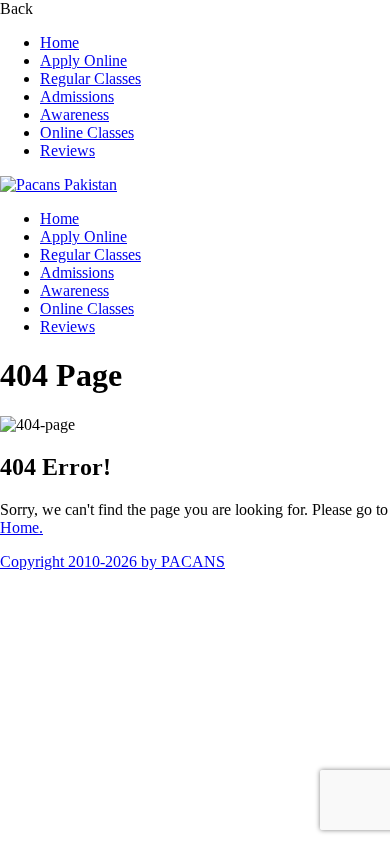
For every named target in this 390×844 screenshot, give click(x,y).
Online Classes (87, 132)
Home (59, 42)
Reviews (67, 150)
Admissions (77, 96)
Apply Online (83, 60)
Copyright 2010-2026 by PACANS (112, 561)
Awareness (74, 114)
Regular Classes (90, 78)
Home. (21, 527)
